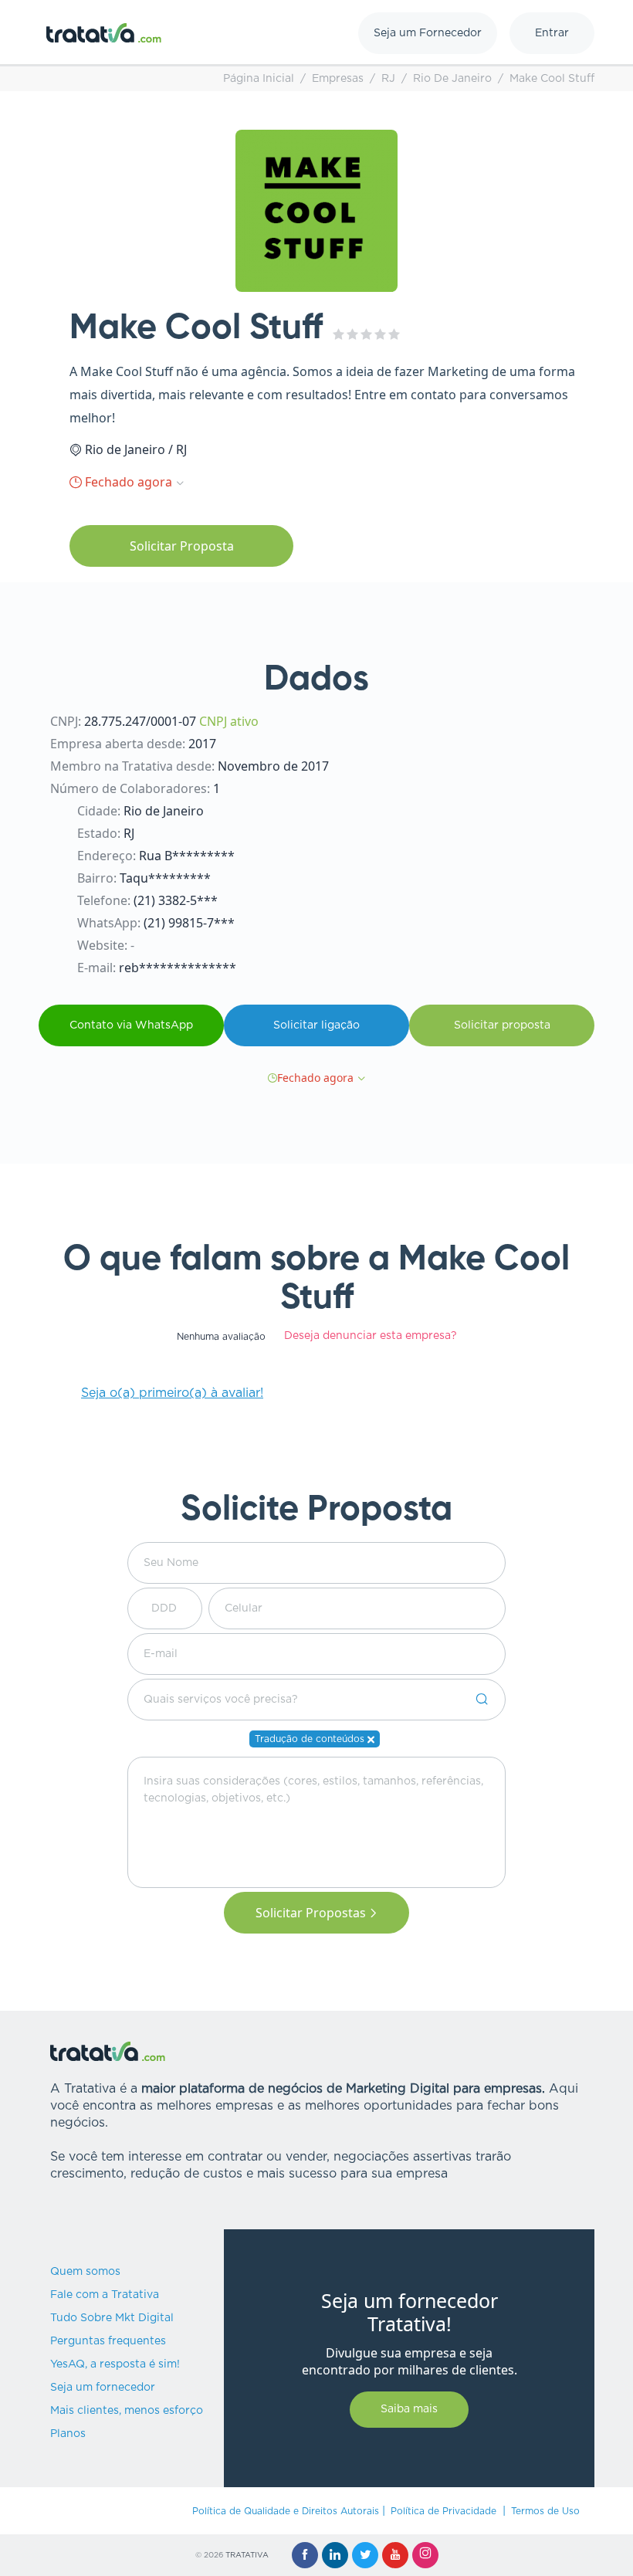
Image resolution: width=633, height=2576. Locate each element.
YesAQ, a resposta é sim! (115, 2364)
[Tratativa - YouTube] (395, 2555)
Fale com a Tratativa (105, 2295)
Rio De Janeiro (452, 79)
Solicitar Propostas (311, 1913)
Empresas (338, 79)
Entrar (552, 33)
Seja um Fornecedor (428, 33)
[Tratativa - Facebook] (305, 2555)
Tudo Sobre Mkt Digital (112, 2318)
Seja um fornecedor (103, 2388)
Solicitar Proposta (182, 546)
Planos (68, 2434)
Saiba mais (409, 2409)
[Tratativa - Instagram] (425, 2555)
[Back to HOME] (104, 33)
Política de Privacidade (443, 2511)
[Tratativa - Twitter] (365, 2555)
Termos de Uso (545, 2511)
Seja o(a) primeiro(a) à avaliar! (172, 1393)
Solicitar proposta (502, 1025)
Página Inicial (259, 79)
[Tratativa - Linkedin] (335, 2555)
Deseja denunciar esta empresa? (371, 1336)
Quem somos (85, 2272)
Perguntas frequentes (108, 2341)
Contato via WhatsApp (131, 1025)
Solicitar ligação (316, 1025)
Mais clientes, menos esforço (127, 2411)
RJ (388, 79)
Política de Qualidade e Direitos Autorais (286, 2511)
